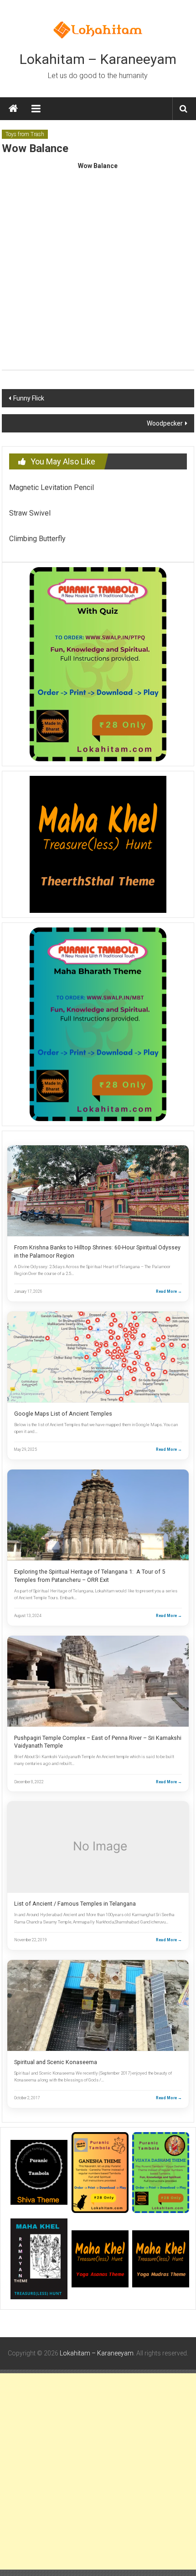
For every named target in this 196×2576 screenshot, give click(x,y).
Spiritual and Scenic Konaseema (56, 2062)
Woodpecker (165, 423)
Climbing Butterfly (37, 539)
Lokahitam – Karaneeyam (98, 59)
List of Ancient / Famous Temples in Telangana (75, 1904)
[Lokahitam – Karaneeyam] (13, 109)
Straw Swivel (30, 513)
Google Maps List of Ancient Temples (63, 1414)
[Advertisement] (98, 2471)
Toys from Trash (25, 134)
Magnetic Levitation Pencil (52, 487)
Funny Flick (29, 398)
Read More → (169, 1291)
